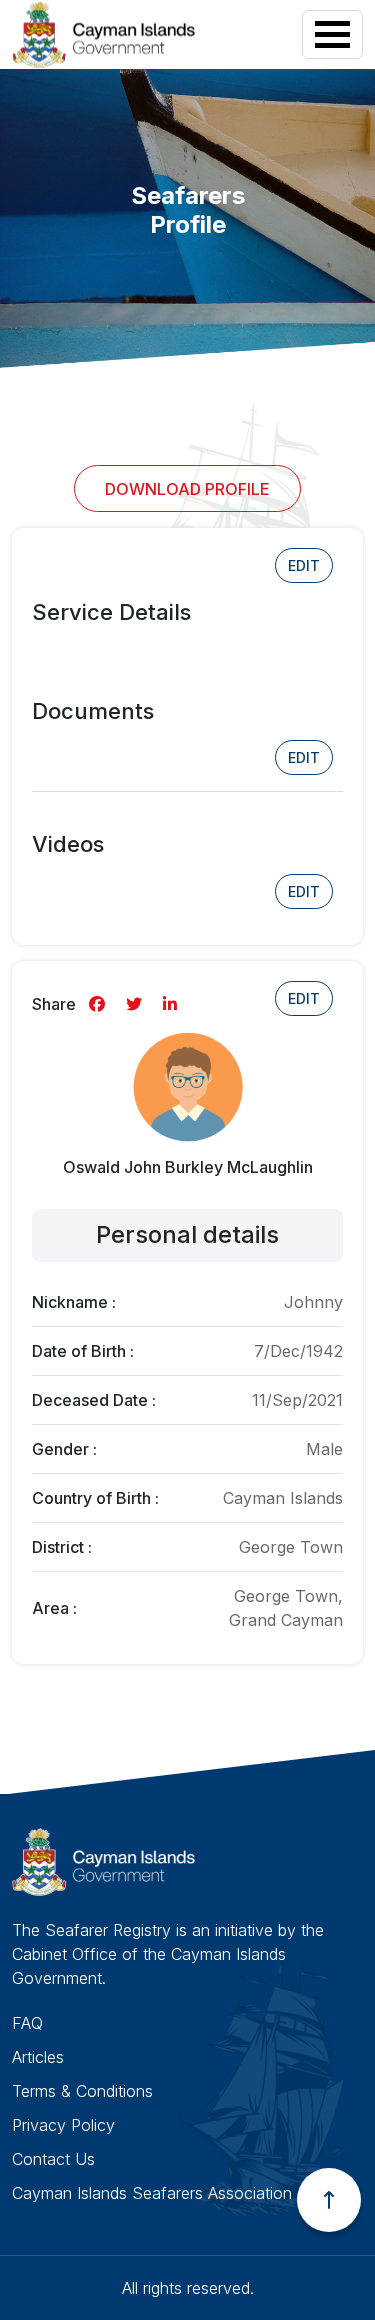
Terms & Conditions (82, 2091)
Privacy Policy (63, 2125)
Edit (304, 565)
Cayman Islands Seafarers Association (152, 2193)
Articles (38, 2057)
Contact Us (53, 2159)
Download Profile (187, 489)
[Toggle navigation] (332, 34)
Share (54, 1004)
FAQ (27, 2023)
